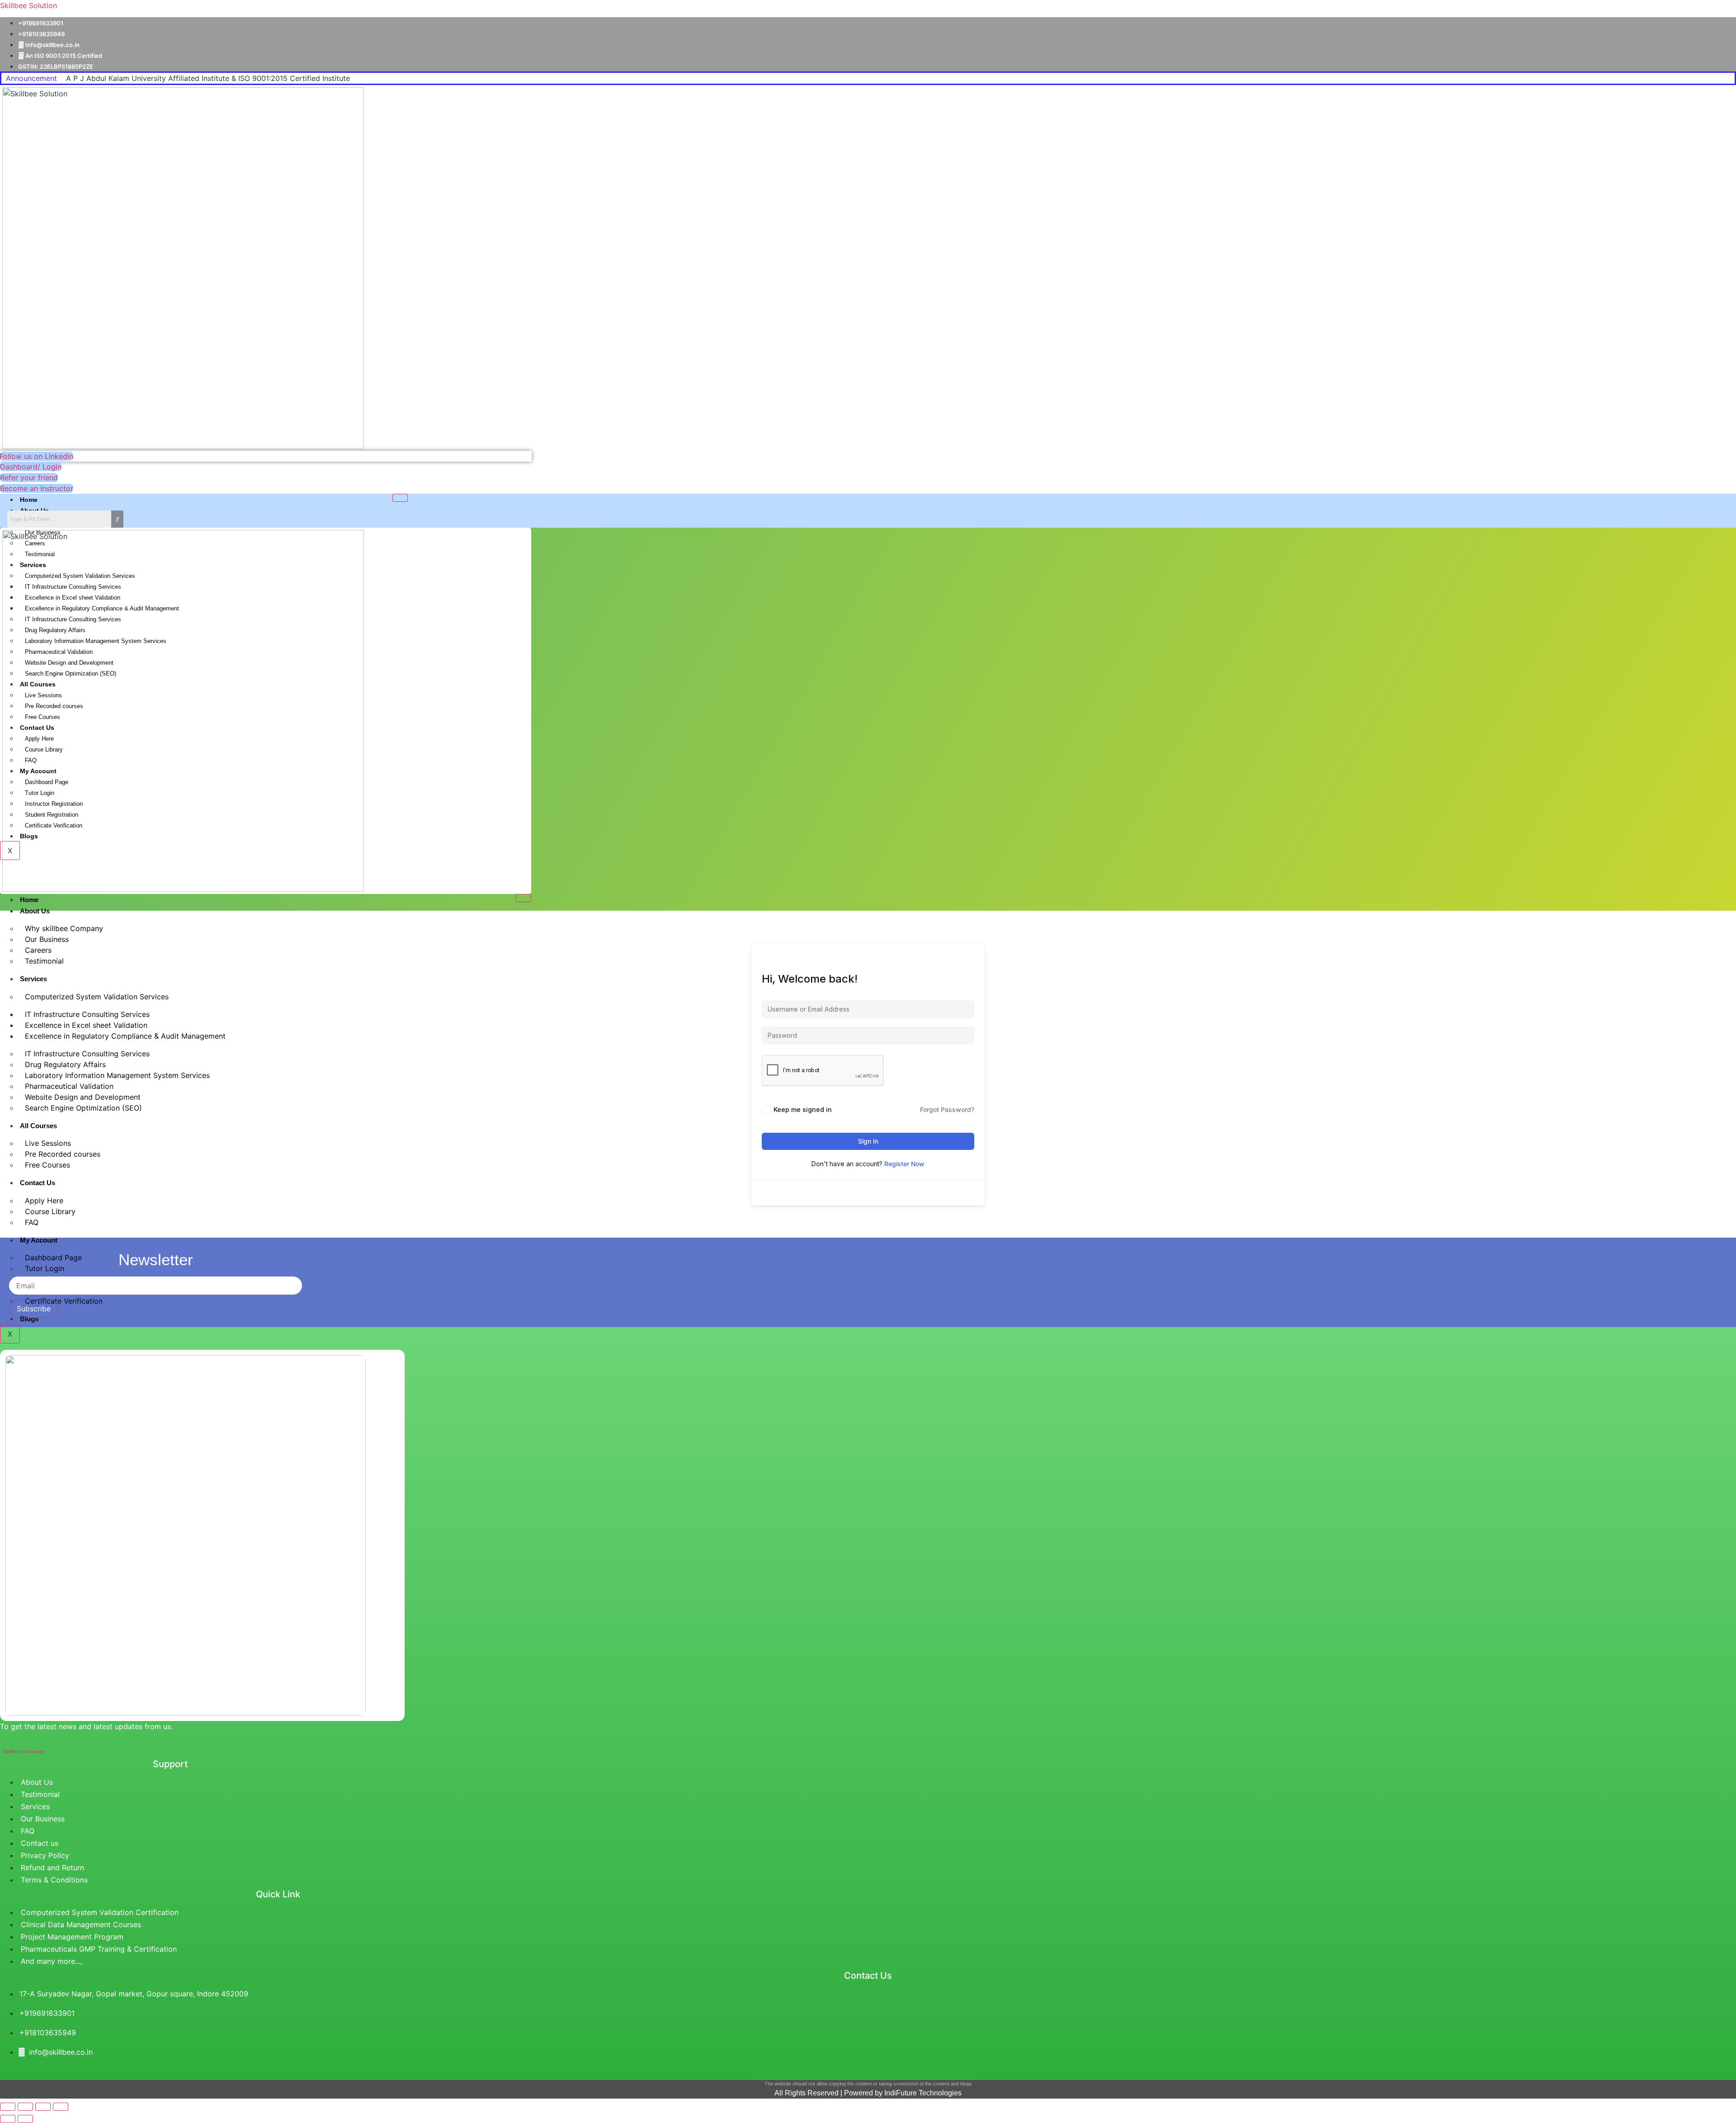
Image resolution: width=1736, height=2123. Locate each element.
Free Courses (47, 1165)
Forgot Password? (947, 1109)
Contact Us (38, 1183)
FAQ (32, 1222)
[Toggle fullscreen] (25, 2107)
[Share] (43, 2107)
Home (29, 500)
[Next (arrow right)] (25, 2119)
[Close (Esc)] (61, 2107)
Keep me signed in (803, 1109)
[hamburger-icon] (400, 498)
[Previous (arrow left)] (8, 2119)
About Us (35, 911)
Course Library (50, 1211)
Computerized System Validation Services (97, 997)
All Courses (38, 1126)
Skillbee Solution (28, 5)
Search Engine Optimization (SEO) (83, 1108)
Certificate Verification (64, 1301)
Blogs (29, 1319)
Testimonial (44, 961)
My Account (39, 1240)
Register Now (904, 1164)
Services (33, 979)
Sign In (868, 1141)
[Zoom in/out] (8, 2107)
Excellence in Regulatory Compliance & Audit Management (125, 1036)
